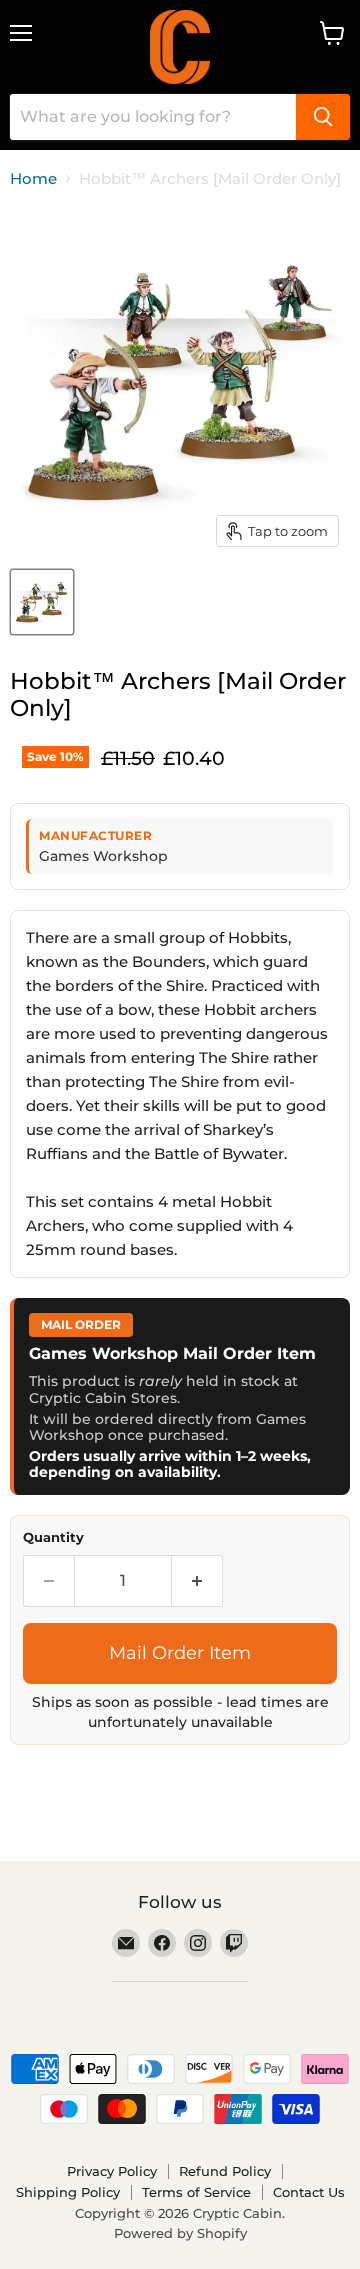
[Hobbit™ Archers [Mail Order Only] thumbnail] (42, 602)
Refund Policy (225, 2171)
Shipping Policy (68, 2192)
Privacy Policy (112, 2171)
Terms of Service (196, 2192)
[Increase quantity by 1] (197, 1581)
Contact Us (309, 2192)
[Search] (323, 117)
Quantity (53, 1537)
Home (33, 178)
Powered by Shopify (180, 2233)
